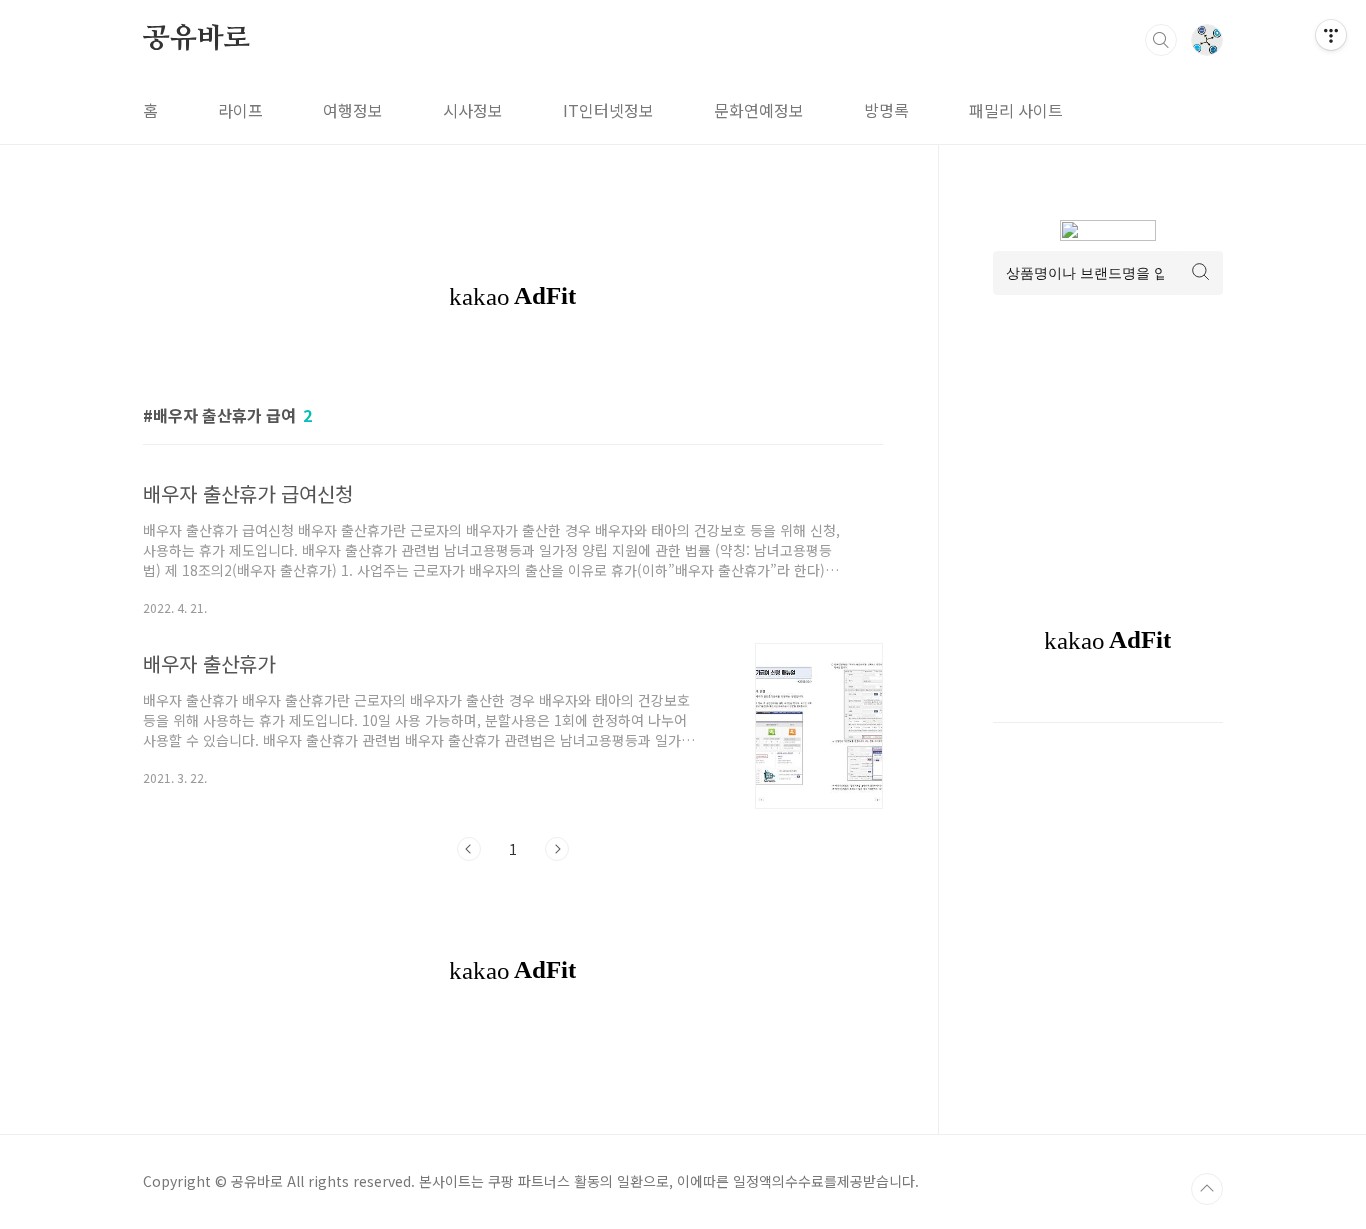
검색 (1161, 40)
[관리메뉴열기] (1331, 35)
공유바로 (196, 39)
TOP (1207, 1189)
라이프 (240, 110)
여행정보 (353, 110)
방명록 (886, 110)
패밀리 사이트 (1016, 110)
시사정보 (473, 110)
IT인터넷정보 (608, 110)
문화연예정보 (759, 110)
